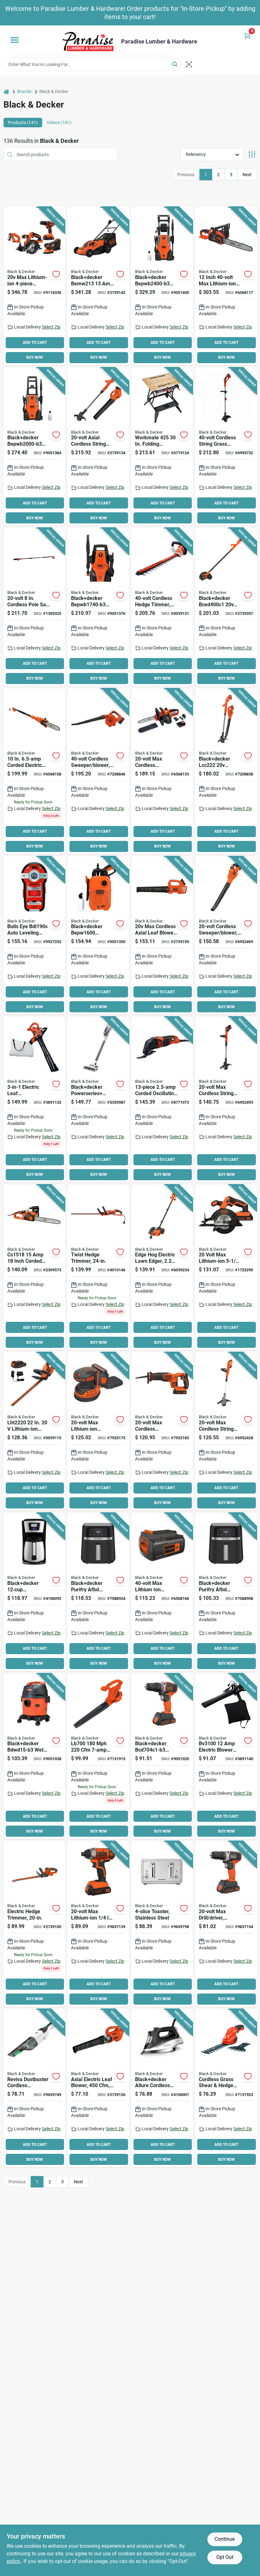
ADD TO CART (35, 343)
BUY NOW (35, 357)
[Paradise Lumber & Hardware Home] (88, 42)
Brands (24, 91)
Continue (225, 2539)
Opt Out (225, 2557)
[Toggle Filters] (252, 154)
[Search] (175, 64)
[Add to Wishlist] (56, 274)
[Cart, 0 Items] (247, 36)
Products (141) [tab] (23, 123)
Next (247, 175)
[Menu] (15, 40)
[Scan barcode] (189, 64)
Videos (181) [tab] (59, 123)
